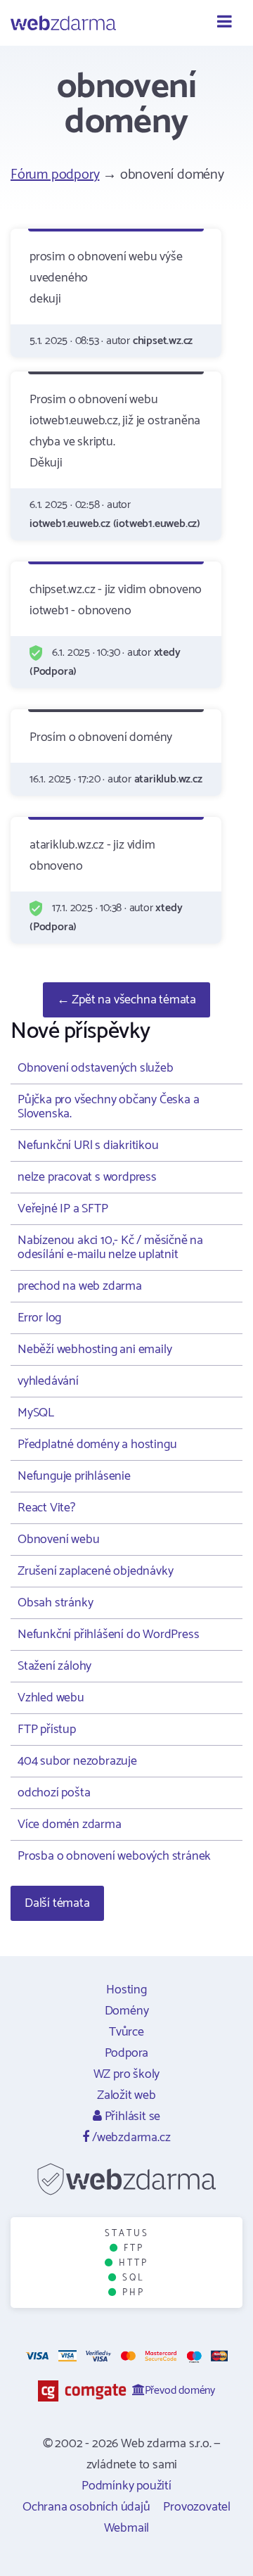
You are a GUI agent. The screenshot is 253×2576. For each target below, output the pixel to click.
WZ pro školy (127, 2074)
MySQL (36, 1413)
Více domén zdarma (70, 1825)
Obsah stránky (55, 1603)
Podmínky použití (126, 2486)
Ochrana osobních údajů (86, 2507)
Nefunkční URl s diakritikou (88, 1146)
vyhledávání (48, 1381)
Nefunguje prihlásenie (74, 1476)
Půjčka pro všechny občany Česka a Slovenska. (108, 1107)
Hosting (126, 1990)
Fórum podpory (55, 175)
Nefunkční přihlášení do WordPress (108, 1635)
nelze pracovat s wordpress (87, 1177)
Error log (39, 1318)
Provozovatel (197, 2507)
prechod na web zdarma (80, 1286)
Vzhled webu (51, 1698)
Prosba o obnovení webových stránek (114, 1856)
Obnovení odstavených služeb (96, 1068)
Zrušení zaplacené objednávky (95, 1571)
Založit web (126, 2095)
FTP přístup (47, 1730)
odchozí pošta (54, 1793)
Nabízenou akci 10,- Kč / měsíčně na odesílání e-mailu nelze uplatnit (110, 1248)
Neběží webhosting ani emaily (95, 1350)
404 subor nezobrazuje (77, 1761)
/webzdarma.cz (130, 2138)
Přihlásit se (131, 2117)
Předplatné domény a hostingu (97, 1445)
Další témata (57, 1903)
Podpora (127, 2053)
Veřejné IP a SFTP (63, 1209)
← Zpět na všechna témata (126, 1000)
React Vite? (46, 1508)
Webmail (127, 2528)
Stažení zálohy (54, 1666)
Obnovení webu (58, 1540)
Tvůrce (126, 2032)
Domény (127, 2011)
